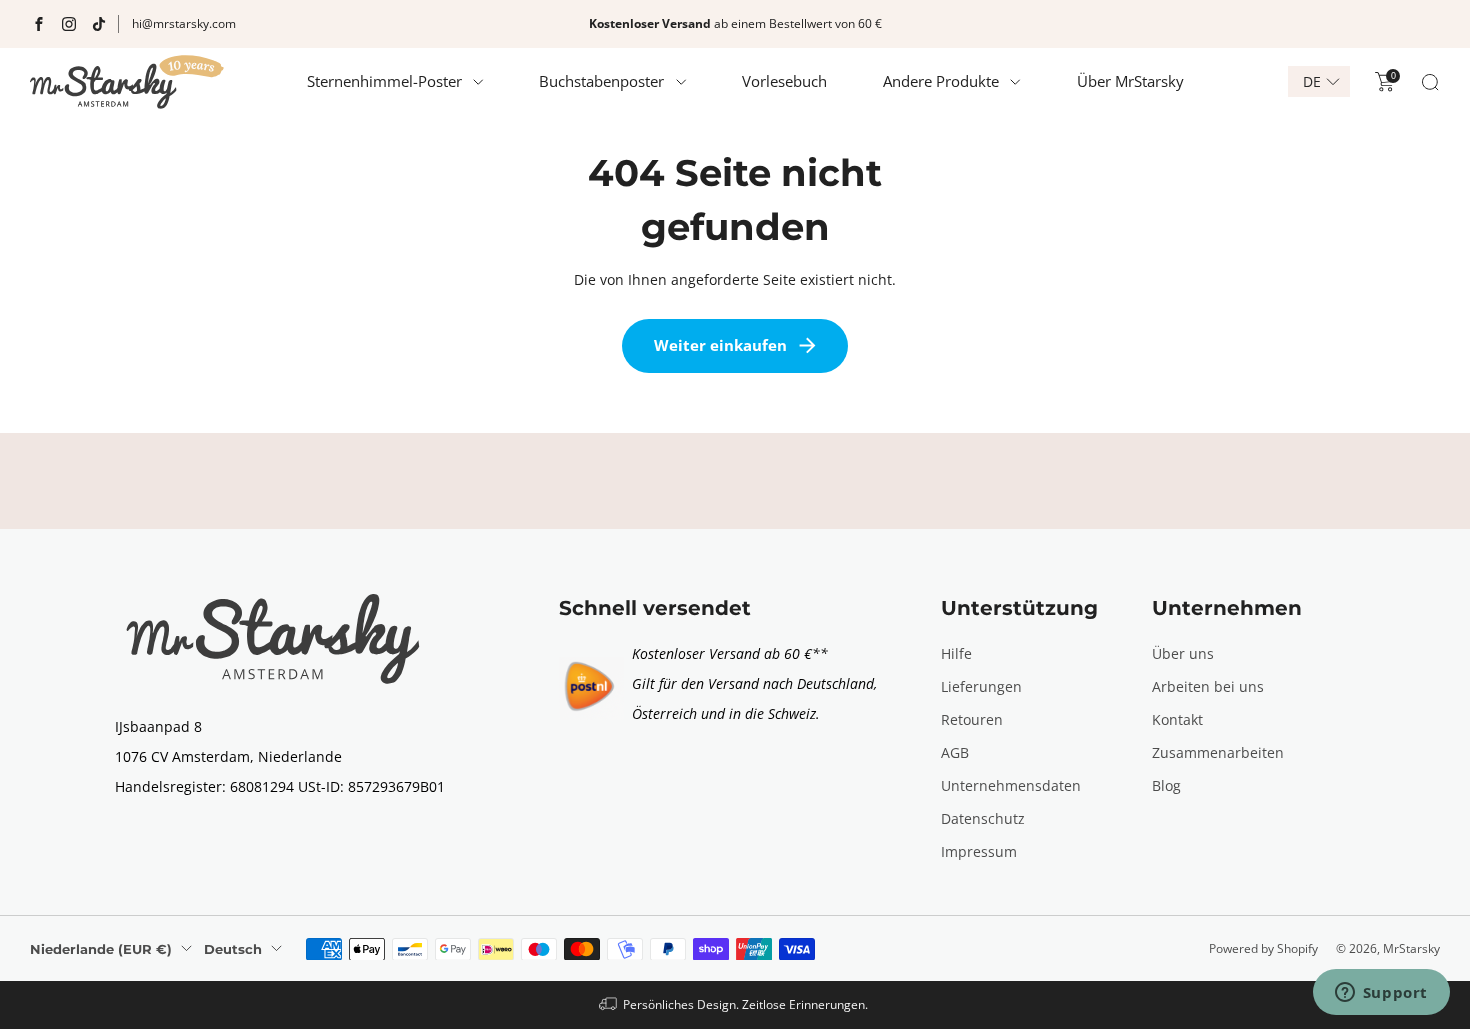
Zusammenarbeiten (1218, 752)
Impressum (979, 851)
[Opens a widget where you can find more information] (1381, 994)
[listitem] (735, 24)
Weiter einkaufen (720, 345)
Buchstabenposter (601, 81)
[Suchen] (1430, 82)
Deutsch (233, 949)
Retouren (972, 719)
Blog (1166, 785)
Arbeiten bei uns (1208, 686)
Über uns (1183, 653)
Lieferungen (981, 686)
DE (1312, 82)
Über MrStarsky (1130, 81)
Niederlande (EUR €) (101, 949)
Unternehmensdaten (1011, 785)
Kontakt (1177, 719)
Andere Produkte (941, 81)
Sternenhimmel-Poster (384, 81)
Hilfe (956, 653)
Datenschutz (983, 818)
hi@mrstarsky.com (184, 23)
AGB (955, 752)
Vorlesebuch (784, 81)
